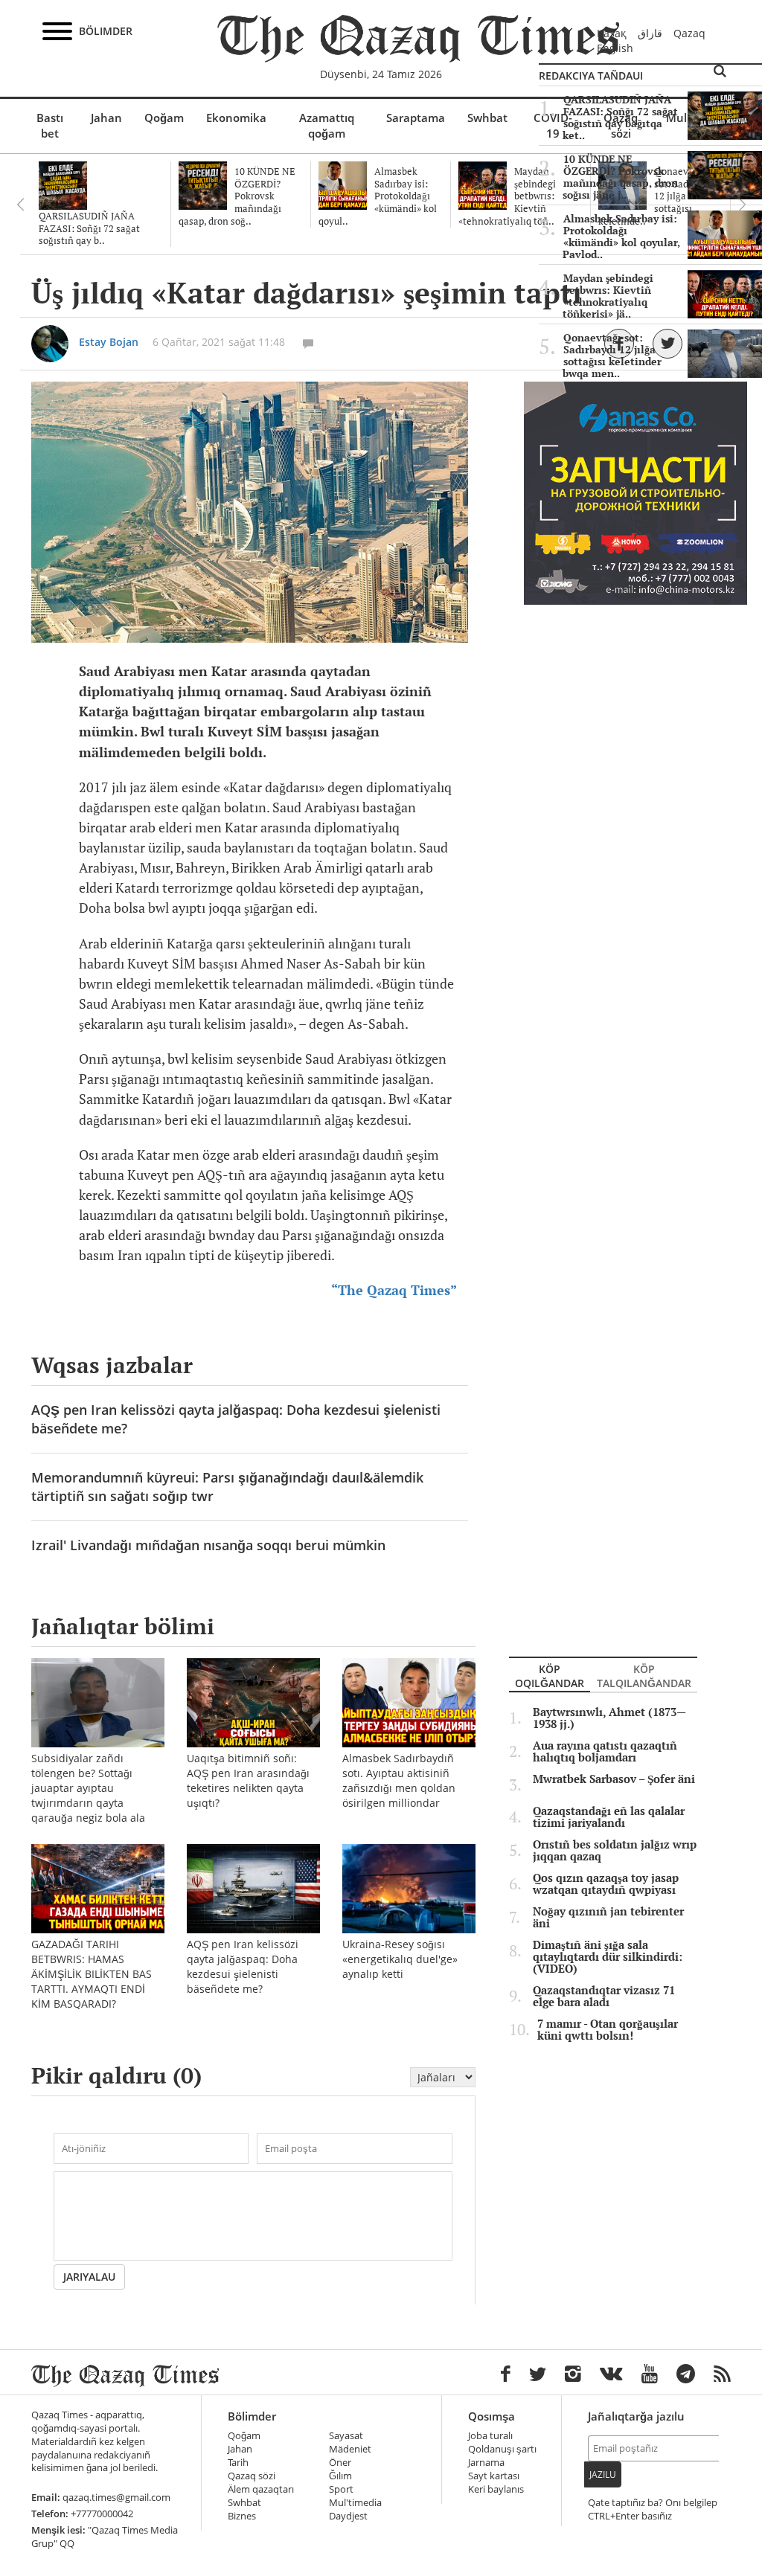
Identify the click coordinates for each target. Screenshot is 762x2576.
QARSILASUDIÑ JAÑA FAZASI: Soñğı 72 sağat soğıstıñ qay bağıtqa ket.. (620, 118)
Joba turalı (490, 2436)
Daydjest (348, 2516)
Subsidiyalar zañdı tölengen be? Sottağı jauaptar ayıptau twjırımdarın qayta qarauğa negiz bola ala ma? (88, 1795)
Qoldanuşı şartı (502, 2449)
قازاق (650, 33)
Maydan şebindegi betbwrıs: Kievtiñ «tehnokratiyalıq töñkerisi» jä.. (608, 296)
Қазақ (612, 33)
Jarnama (486, 2463)
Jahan (106, 118)
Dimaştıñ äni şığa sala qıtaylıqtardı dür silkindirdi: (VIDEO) (608, 1957)
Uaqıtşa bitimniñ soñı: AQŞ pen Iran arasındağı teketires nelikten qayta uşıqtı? (248, 1780)
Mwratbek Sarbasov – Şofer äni (614, 1779)
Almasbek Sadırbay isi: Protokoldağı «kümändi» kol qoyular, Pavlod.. (621, 237)
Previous (20, 205)
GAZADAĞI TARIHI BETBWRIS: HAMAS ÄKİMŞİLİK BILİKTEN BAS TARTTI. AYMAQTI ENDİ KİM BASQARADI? (92, 1974)
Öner (340, 2463)
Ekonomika (236, 118)
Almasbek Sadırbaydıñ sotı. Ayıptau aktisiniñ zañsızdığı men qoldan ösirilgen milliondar (399, 1780)
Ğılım (340, 2476)
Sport (341, 2489)
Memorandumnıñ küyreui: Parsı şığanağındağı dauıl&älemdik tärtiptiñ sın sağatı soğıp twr (227, 1487)
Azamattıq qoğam (327, 125)
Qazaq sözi (252, 2476)
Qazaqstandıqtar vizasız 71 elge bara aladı (604, 1997)
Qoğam (164, 118)
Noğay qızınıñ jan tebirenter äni (608, 1918)
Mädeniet (350, 2449)
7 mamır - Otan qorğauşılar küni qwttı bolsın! (608, 2030)
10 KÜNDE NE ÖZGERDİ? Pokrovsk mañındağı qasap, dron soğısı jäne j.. (620, 177)
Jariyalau (89, 2277)
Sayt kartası (494, 2476)
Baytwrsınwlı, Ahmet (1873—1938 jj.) (609, 1718)
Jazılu (603, 2474)
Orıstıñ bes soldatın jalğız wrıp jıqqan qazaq (615, 1851)
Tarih (238, 2463)
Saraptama (416, 118)
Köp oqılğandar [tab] (550, 1676)
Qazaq (689, 33)
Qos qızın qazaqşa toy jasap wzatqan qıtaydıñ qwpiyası (606, 1884)
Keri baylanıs (496, 2489)
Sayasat (346, 2436)
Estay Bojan (109, 342)
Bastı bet (50, 125)
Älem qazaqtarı (261, 2489)
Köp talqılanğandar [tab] (644, 1676)
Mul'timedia (355, 2503)
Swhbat (487, 118)
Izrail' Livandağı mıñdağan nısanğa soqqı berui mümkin (208, 1545)
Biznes (242, 2516)
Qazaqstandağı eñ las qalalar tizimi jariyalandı (609, 1817)
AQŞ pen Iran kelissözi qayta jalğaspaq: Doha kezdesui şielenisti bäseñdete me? (236, 1419)
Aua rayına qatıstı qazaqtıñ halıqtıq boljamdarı (605, 1752)
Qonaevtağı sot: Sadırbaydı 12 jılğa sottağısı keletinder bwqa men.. (612, 356)
